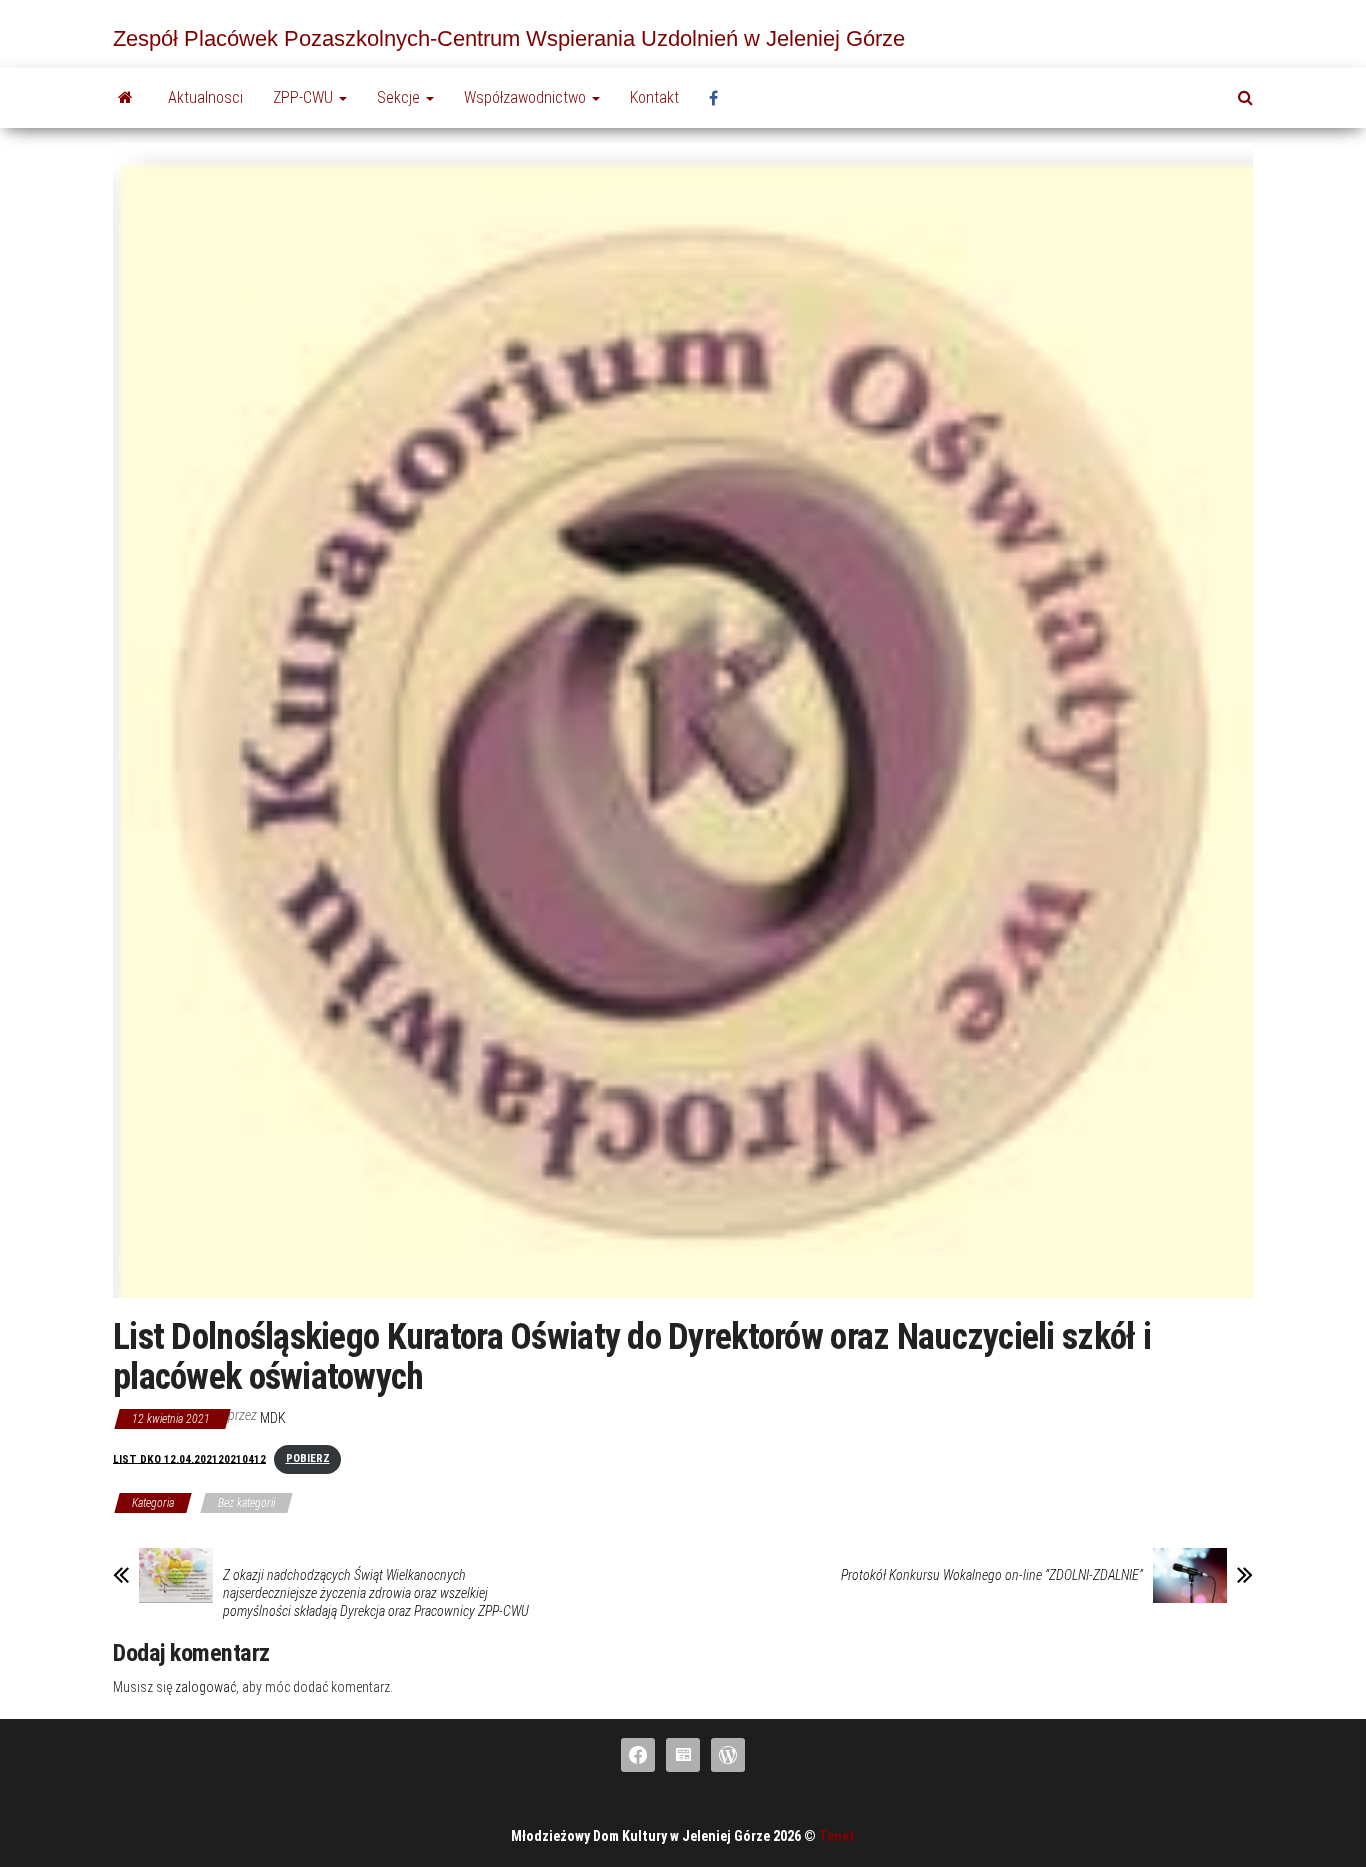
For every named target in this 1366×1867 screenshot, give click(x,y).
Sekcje (400, 97)
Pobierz (308, 1458)
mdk (273, 1418)
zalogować (205, 1687)
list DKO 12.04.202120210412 (189, 1458)
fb (719, 98)
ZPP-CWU (305, 97)
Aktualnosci (205, 97)
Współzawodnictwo (527, 97)
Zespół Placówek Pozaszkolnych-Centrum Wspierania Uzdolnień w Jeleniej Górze (509, 38)
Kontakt (654, 97)
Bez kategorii (246, 1503)
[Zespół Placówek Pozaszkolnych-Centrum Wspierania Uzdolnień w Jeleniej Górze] (125, 98)
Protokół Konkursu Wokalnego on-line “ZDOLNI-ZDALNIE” (992, 1575)
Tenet (837, 1836)
